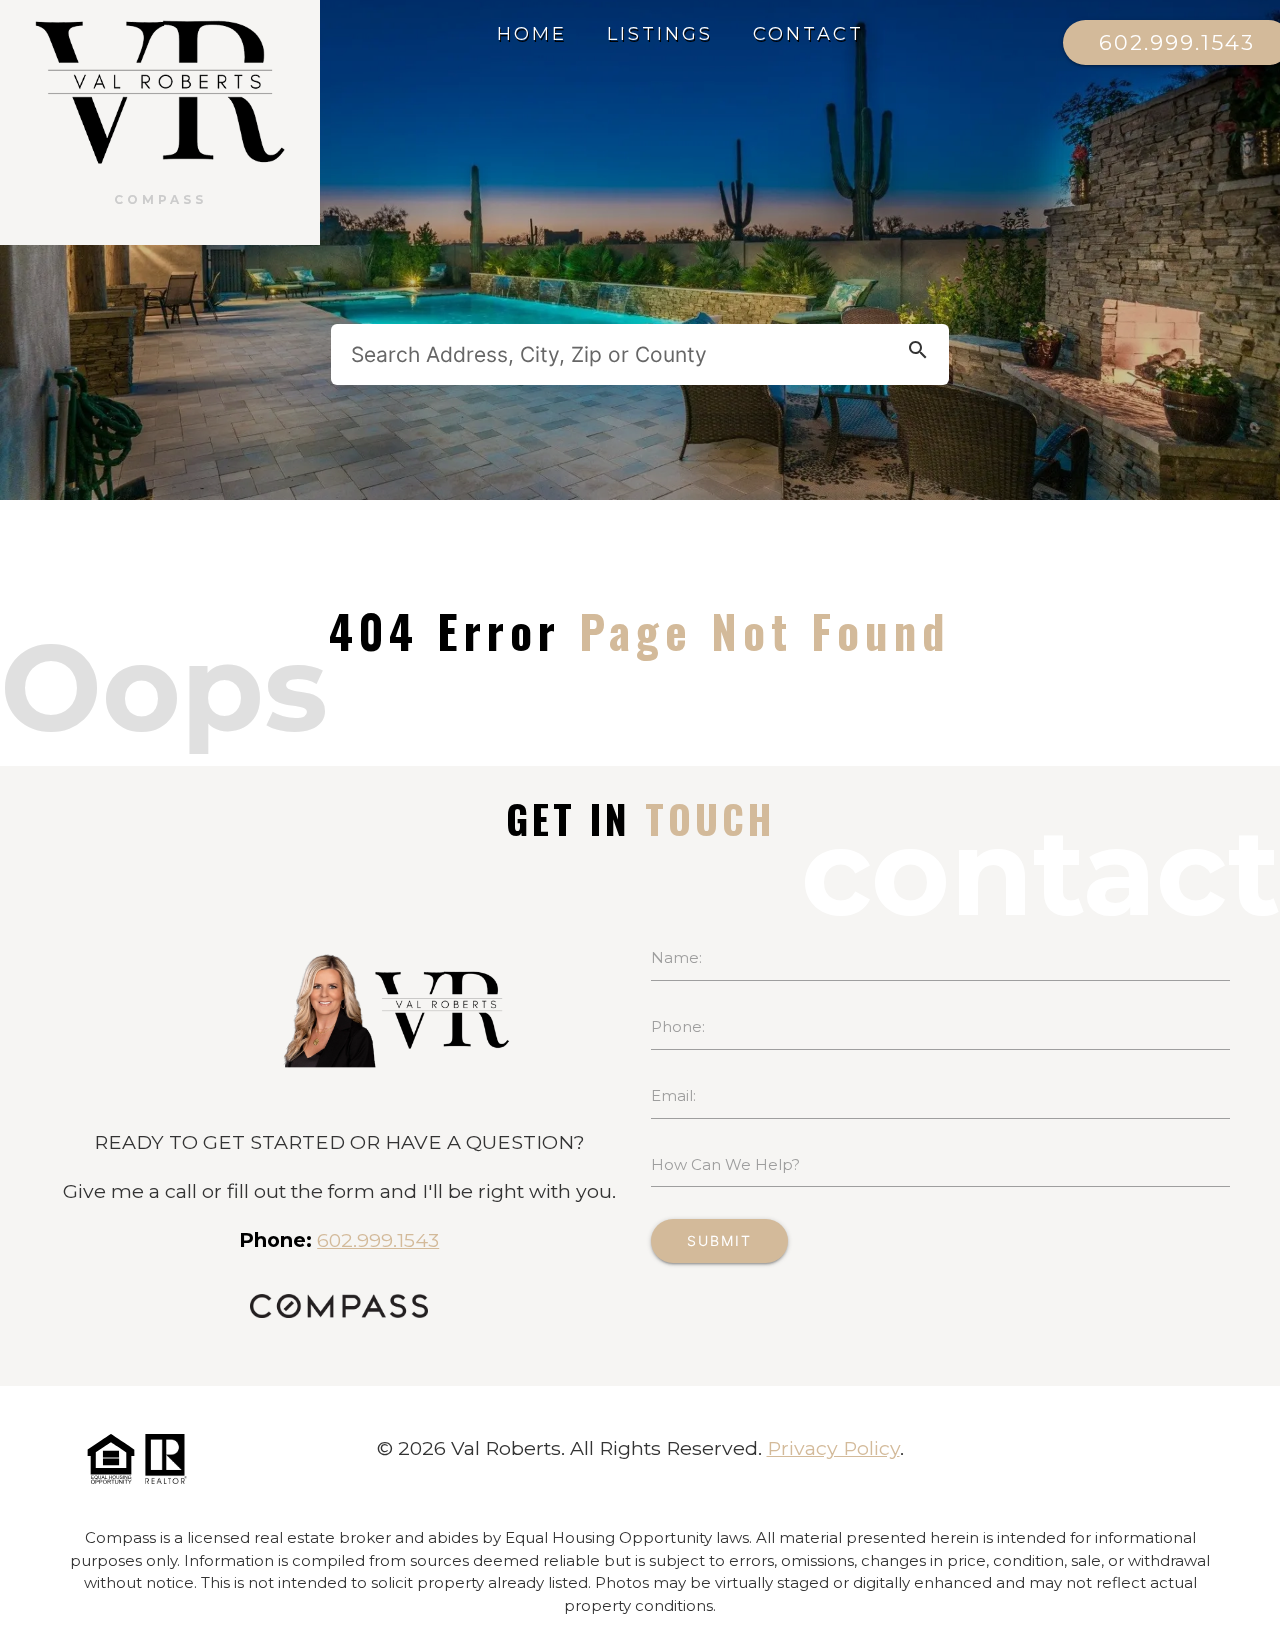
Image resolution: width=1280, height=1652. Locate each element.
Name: (676, 957)
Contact (808, 34)
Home (532, 34)
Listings (660, 34)
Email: (673, 1095)
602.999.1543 (378, 1240)
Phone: (678, 1026)
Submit (719, 1240)
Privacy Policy (833, 1448)
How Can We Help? (725, 1164)
